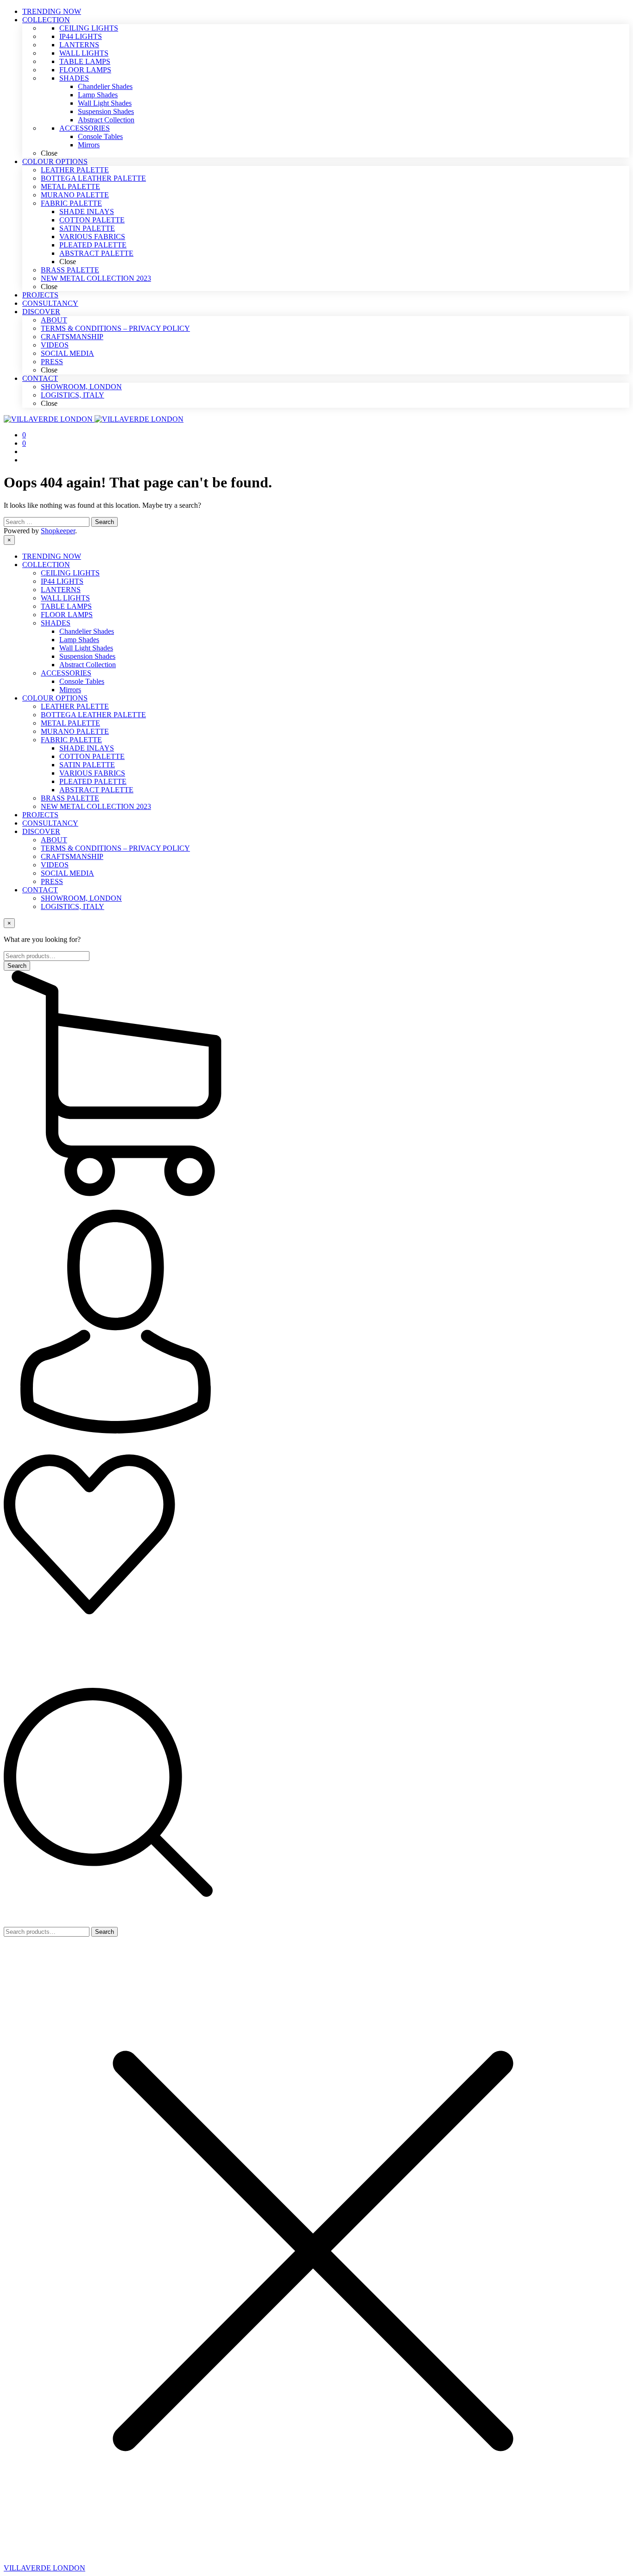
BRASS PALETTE (70, 798)
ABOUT (54, 840)
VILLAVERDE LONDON (44, 2568)
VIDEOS (55, 865)
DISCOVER (41, 831)
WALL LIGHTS (65, 598)
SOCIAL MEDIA (67, 873)
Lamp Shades (79, 640)
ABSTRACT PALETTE (96, 790)
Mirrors (70, 690)
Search (104, 1932)
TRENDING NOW (52, 556)
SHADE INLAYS (87, 748)
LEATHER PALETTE (75, 706)
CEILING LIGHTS (70, 573)
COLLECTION (46, 565)
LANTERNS (61, 590)
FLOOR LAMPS (67, 615)
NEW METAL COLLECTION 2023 (96, 806)
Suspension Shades (87, 656)
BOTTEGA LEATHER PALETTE (93, 715)
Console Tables (82, 681)
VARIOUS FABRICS (92, 773)
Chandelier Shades (87, 631)
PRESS (52, 881)
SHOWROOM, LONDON (81, 898)
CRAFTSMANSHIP (72, 856)
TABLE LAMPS (66, 606)
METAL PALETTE (70, 723)
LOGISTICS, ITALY (73, 906)
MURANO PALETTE (75, 731)
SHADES (56, 623)
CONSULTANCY (50, 823)
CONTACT (40, 890)
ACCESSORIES (66, 673)
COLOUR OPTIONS (55, 698)
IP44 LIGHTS (62, 581)
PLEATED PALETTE (93, 781)
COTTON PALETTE (92, 756)
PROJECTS (40, 815)
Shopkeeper (58, 531)
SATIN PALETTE (87, 765)
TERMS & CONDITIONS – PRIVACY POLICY (115, 848)
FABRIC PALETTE (71, 740)
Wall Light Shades (86, 648)
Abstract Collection (88, 665)
